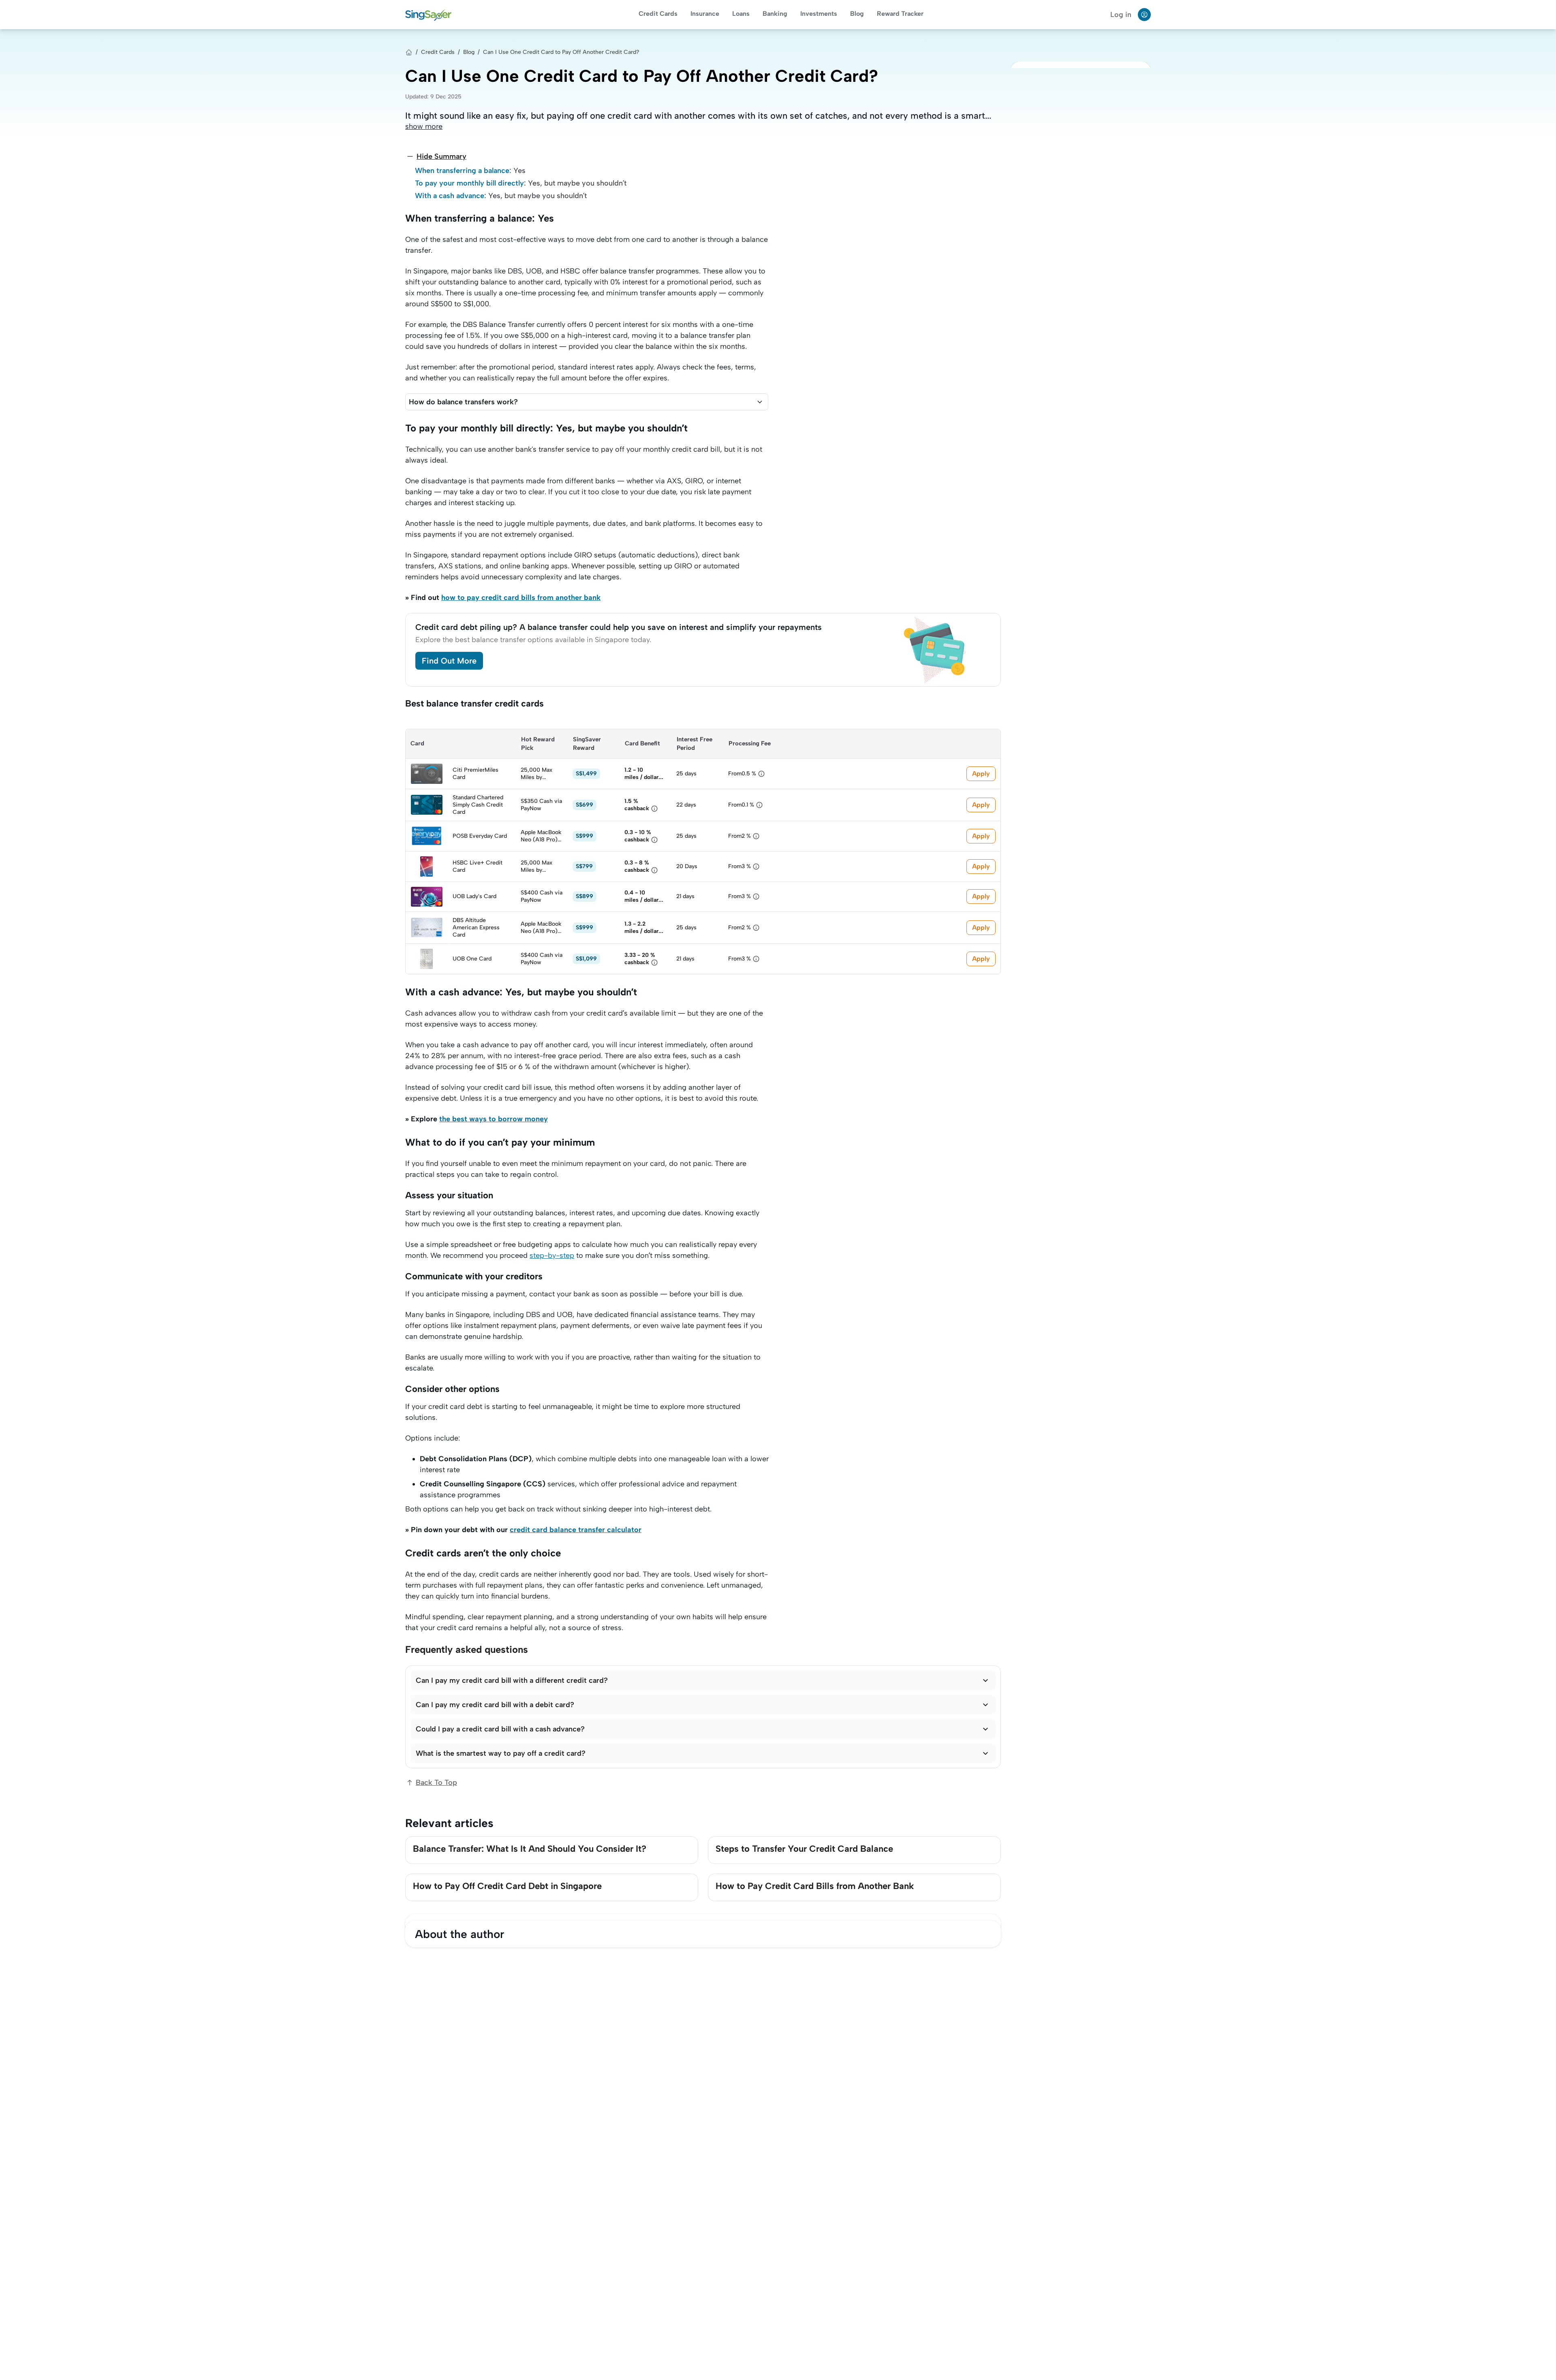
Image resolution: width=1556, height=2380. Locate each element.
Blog (857, 14)
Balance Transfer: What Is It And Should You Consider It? (530, 1849)
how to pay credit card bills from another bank (521, 598)
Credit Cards (658, 14)
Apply (981, 774)
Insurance (705, 14)
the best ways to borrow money (494, 1119)
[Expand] (760, 402)
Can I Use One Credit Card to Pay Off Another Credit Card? (561, 52)
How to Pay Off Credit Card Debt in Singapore (507, 1886)
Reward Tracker (900, 14)
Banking (775, 14)
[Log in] (1144, 15)
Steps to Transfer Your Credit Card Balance (804, 1849)
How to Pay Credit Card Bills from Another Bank (815, 1886)
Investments (819, 14)
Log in (1121, 15)
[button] (587, 402)
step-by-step (552, 1255)
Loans (741, 14)
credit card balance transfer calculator (576, 1530)
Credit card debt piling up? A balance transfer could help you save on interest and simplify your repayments (619, 627)
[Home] (409, 52)
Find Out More (449, 661)
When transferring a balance (462, 171)
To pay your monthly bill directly (469, 183)
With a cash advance (450, 196)
